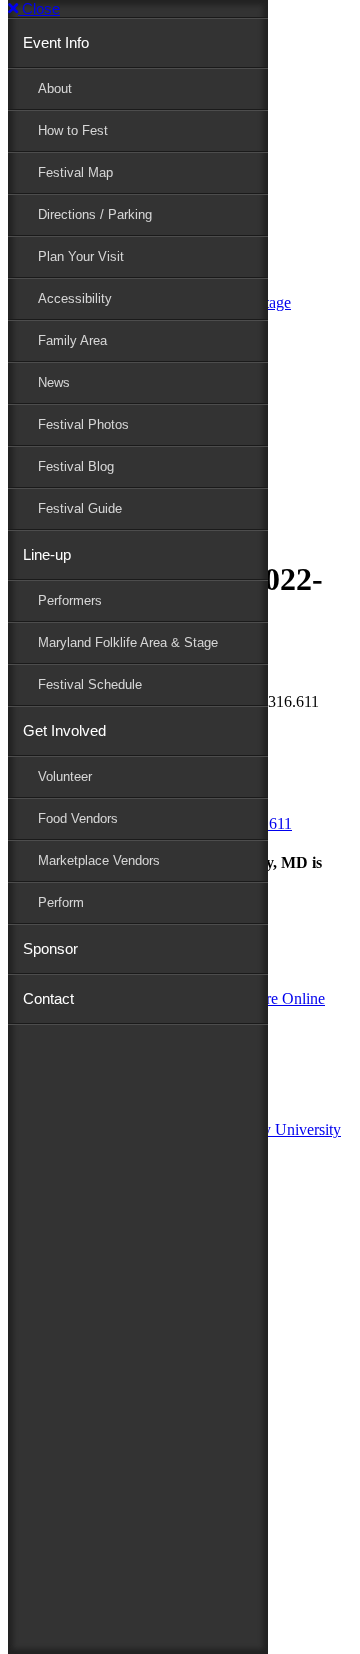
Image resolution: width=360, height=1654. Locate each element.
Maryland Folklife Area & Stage (128, 642)
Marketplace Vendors (99, 860)
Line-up (47, 554)
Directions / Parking (95, 214)
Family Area (72, 340)
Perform (61, 902)
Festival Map (75, 172)
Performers (70, 600)
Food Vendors (78, 818)
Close (39, 8)
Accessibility (75, 298)
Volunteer (65, 776)
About (55, 88)
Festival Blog (76, 466)
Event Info (56, 42)
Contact (48, 998)
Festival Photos (83, 424)
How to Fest (73, 130)
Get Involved (64, 730)
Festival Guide (80, 508)
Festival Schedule (90, 684)
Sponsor (50, 948)
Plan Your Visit (81, 256)
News (54, 382)
